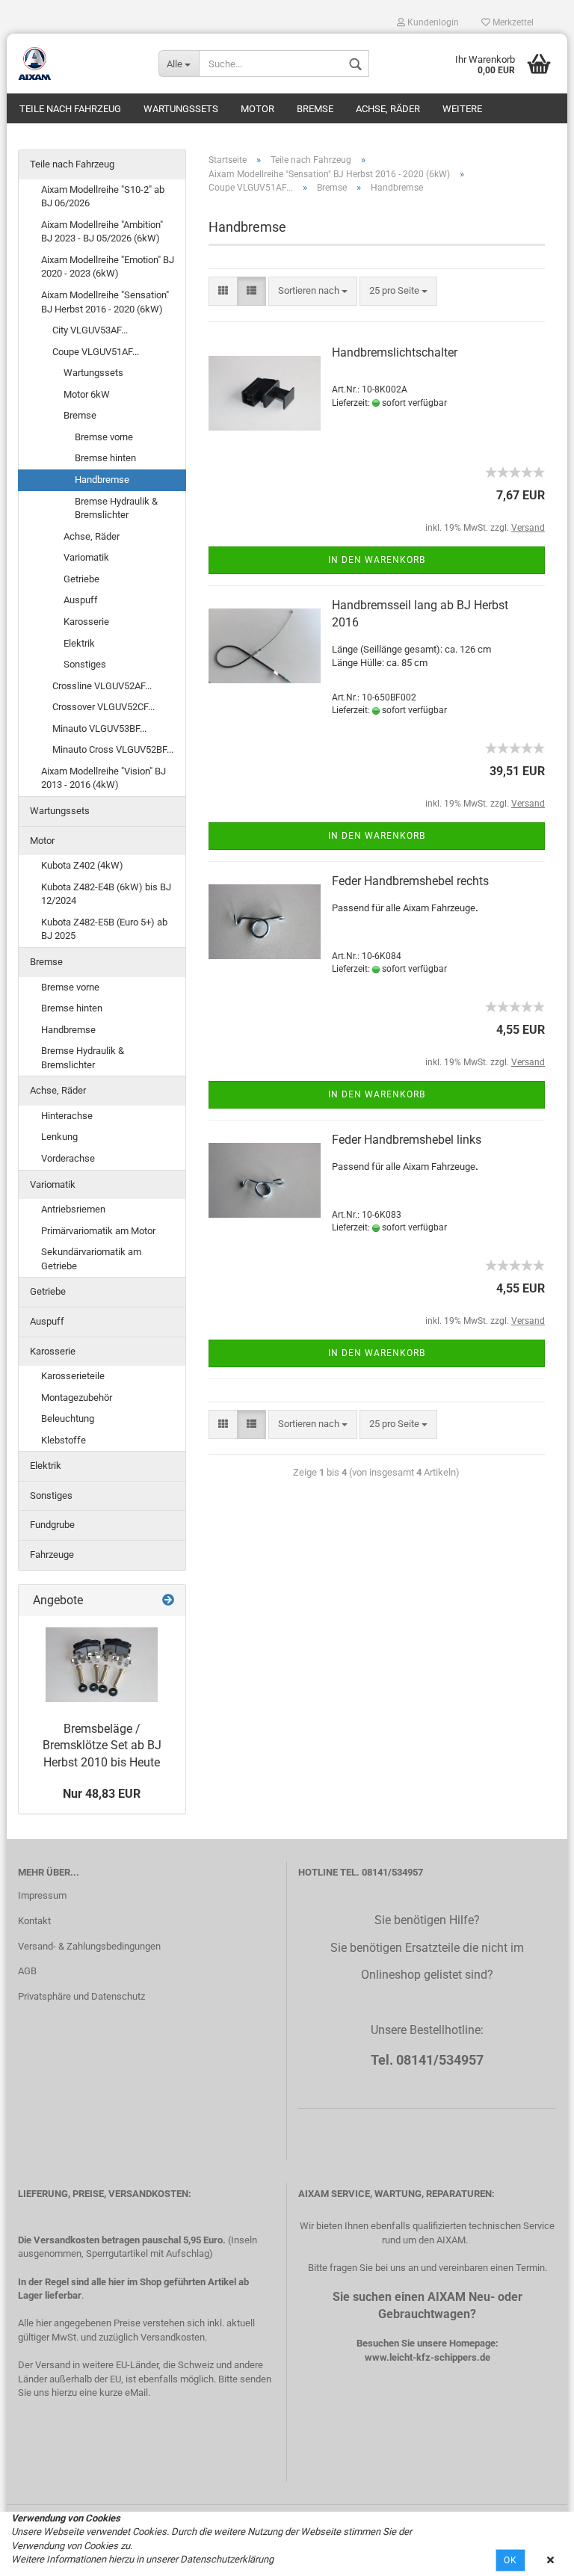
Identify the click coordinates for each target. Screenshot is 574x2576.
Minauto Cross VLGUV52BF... (113, 749)
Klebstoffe (64, 1440)
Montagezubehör (77, 1398)
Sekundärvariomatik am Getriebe (91, 1259)
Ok (510, 2560)
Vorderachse (68, 1158)
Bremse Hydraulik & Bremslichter (116, 508)
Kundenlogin (432, 22)
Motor (257, 109)
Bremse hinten (105, 458)
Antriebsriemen (73, 1209)
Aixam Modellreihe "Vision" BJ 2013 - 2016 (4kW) (104, 778)
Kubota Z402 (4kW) (82, 865)
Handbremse (102, 480)
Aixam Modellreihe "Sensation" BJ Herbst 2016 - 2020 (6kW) (105, 302)
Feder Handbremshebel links (407, 1140)
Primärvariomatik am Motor (98, 1231)
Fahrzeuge (52, 1554)
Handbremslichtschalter (395, 352)
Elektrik (79, 643)
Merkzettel (512, 22)
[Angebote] (168, 1601)
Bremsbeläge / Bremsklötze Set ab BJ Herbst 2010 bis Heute (102, 1746)
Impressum (42, 1895)
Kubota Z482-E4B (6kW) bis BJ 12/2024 (106, 894)
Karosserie (86, 622)
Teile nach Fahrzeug (70, 109)
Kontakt (34, 1921)
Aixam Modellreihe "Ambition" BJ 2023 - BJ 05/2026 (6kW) (102, 232)
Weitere (462, 109)
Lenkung (59, 1137)
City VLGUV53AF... (90, 330)
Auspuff (81, 600)
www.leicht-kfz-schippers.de (428, 2357)
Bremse (315, 109)
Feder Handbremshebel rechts (410, 881)
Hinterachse (67, 1116)
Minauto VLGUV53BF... (99, 728)
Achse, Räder (388, 109)
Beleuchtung (68, 1418)
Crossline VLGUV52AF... (102, 686)
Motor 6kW (87, 394)
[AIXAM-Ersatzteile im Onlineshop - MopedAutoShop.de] (77, 64)
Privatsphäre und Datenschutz (81, 1996)
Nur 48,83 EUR (102, 1794)
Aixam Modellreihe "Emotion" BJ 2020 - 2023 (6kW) (108, 267)
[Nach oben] (533, 2554)
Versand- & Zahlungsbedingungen (89, 1946)
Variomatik (86, 557)
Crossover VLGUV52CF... (104, 707)
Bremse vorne (104, 437)
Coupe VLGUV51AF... (96, 352)
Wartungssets (181, 109)
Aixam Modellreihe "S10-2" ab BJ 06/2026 (103, 197)
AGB (27, 1971)
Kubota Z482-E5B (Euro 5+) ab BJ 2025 (104, 929)
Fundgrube (52, 1525)
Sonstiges (85, 664)
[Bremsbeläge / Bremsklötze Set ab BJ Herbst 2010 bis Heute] (102, 1665)
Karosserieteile (73, 1376)
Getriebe (81, 579)
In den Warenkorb (377, 560)
